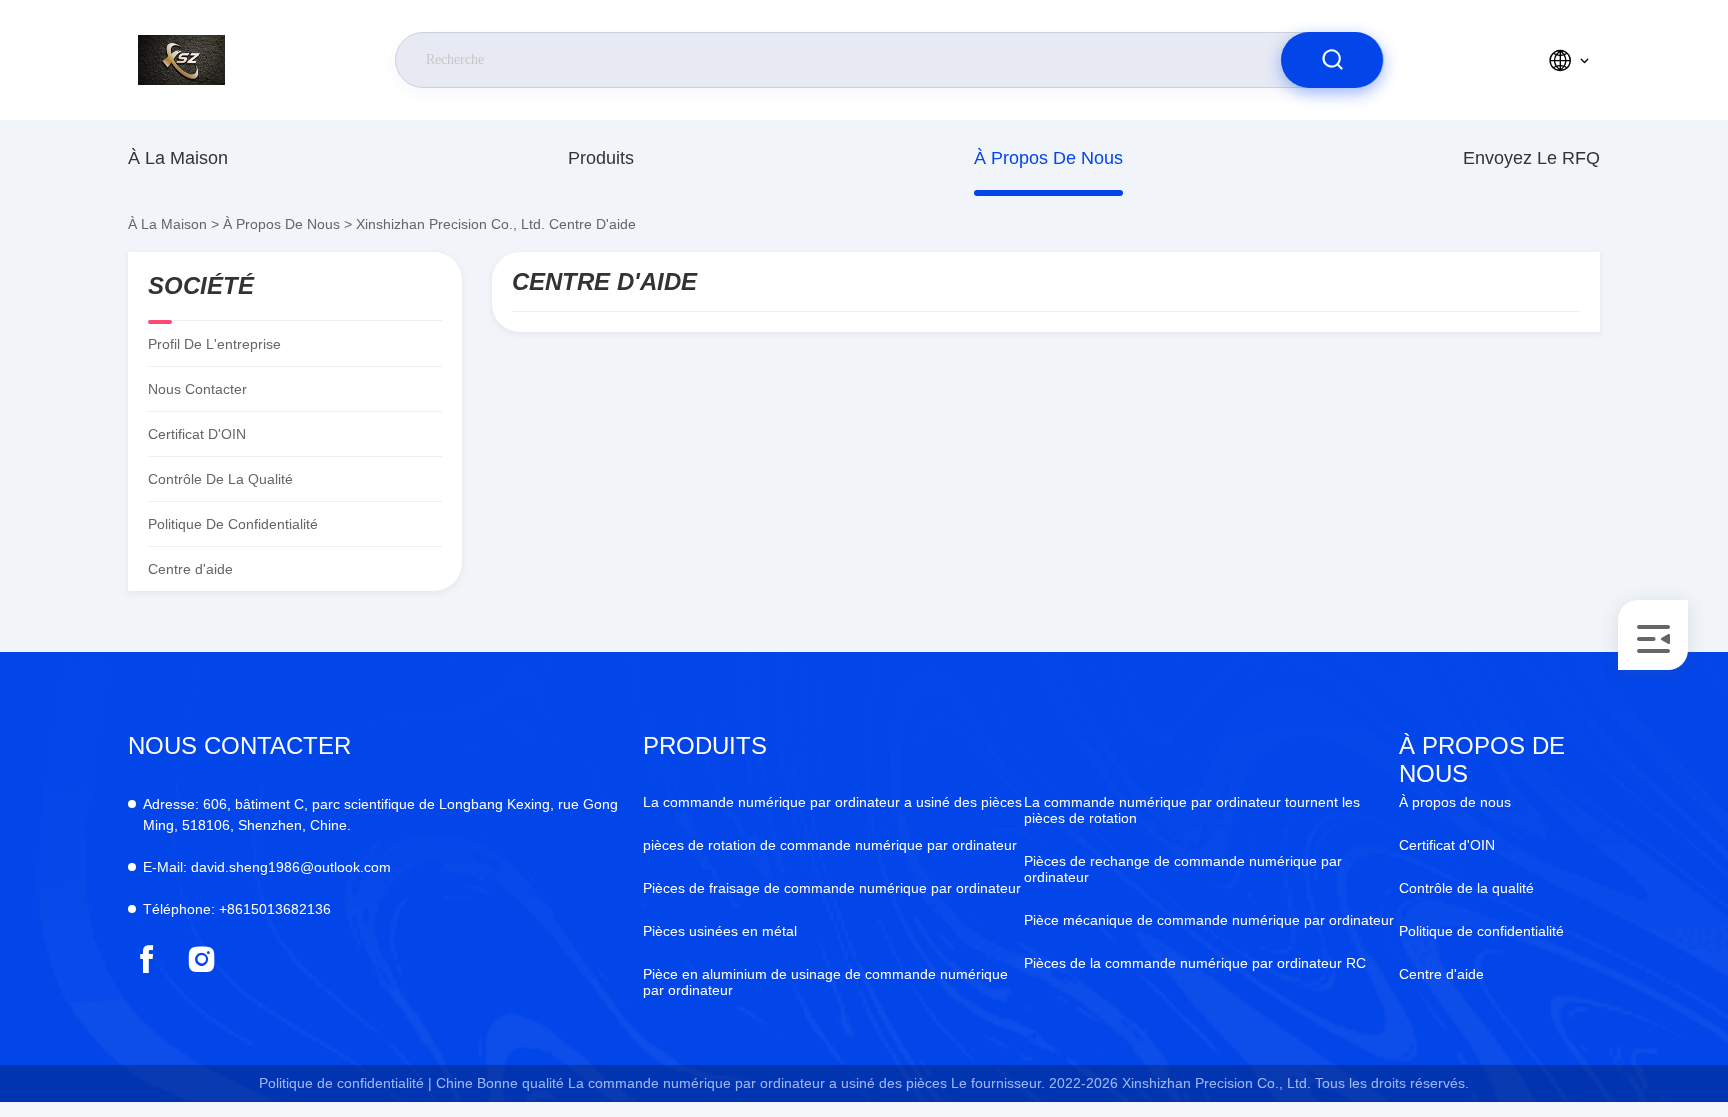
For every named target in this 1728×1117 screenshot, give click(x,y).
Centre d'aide (1441, 974)
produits (601, 158)
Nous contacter (197, 389)
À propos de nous (1048, 158)
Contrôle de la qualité (220, 479)
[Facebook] (146, 959)
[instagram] (201, 959)
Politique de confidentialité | (345, 1083)
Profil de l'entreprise (214, 344)
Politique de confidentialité (233, 524)
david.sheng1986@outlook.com (267, 867)
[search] (1332, 60)
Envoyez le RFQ (1531, 158)
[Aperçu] (219, 60)
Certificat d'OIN (197, 434)
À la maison (178, 158)
